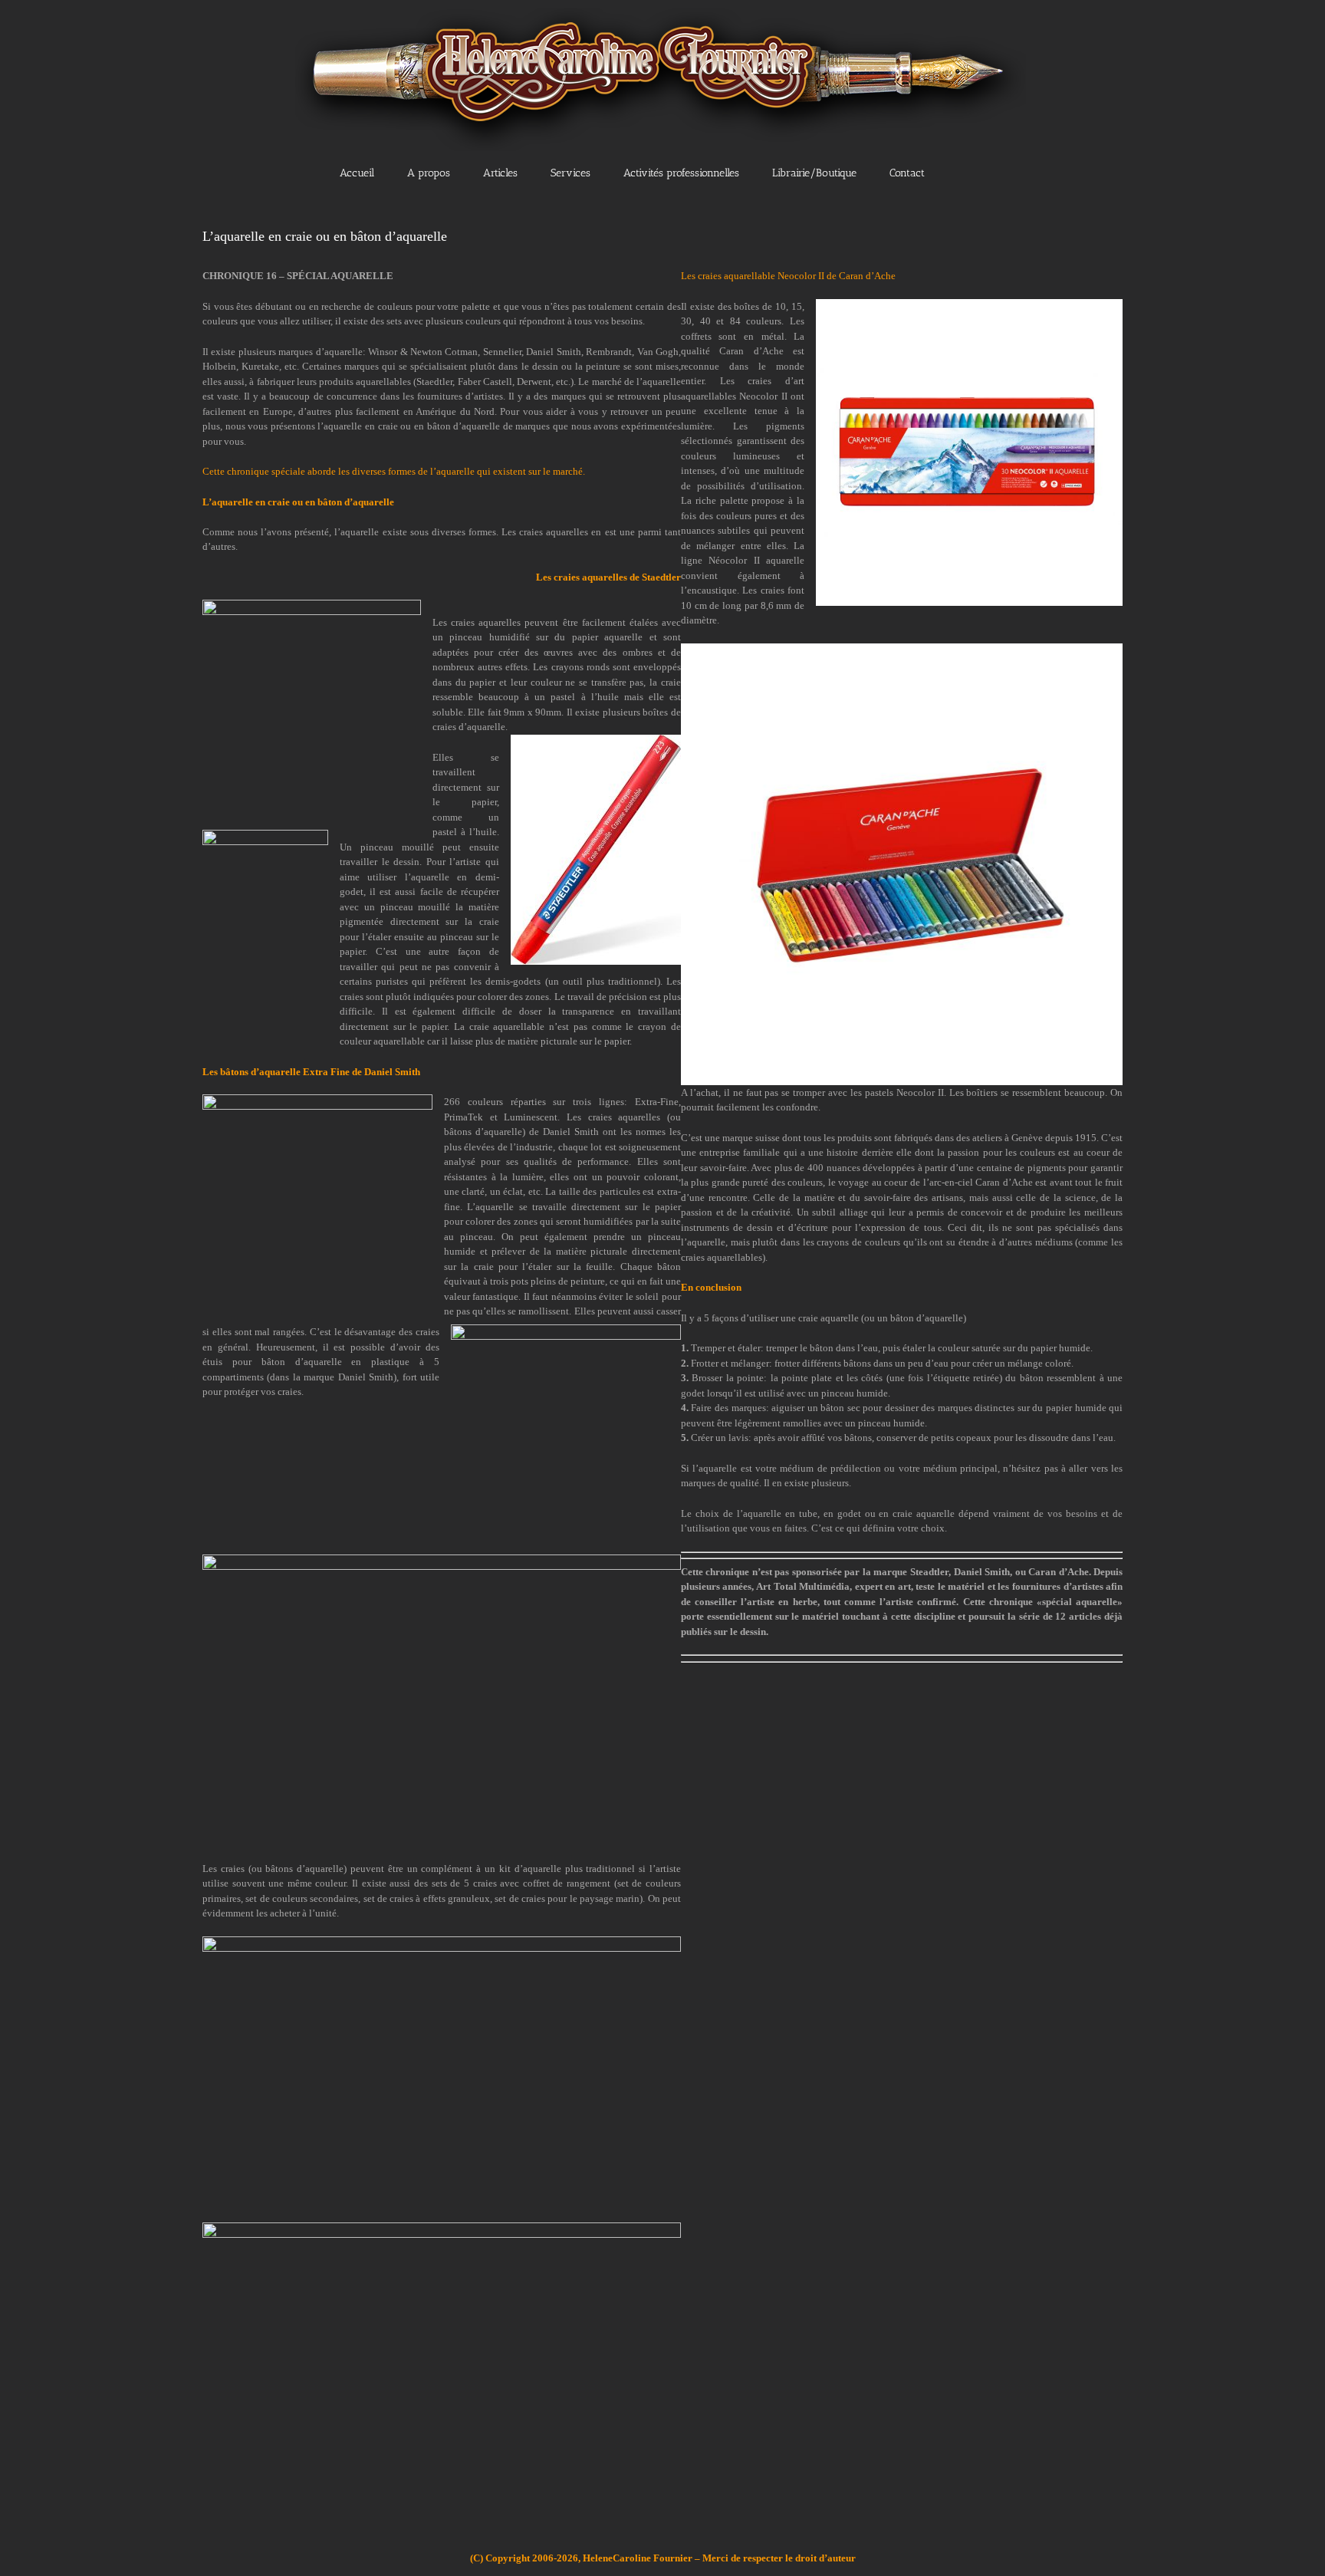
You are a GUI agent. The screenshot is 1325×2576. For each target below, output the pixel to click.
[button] (976, 172)
